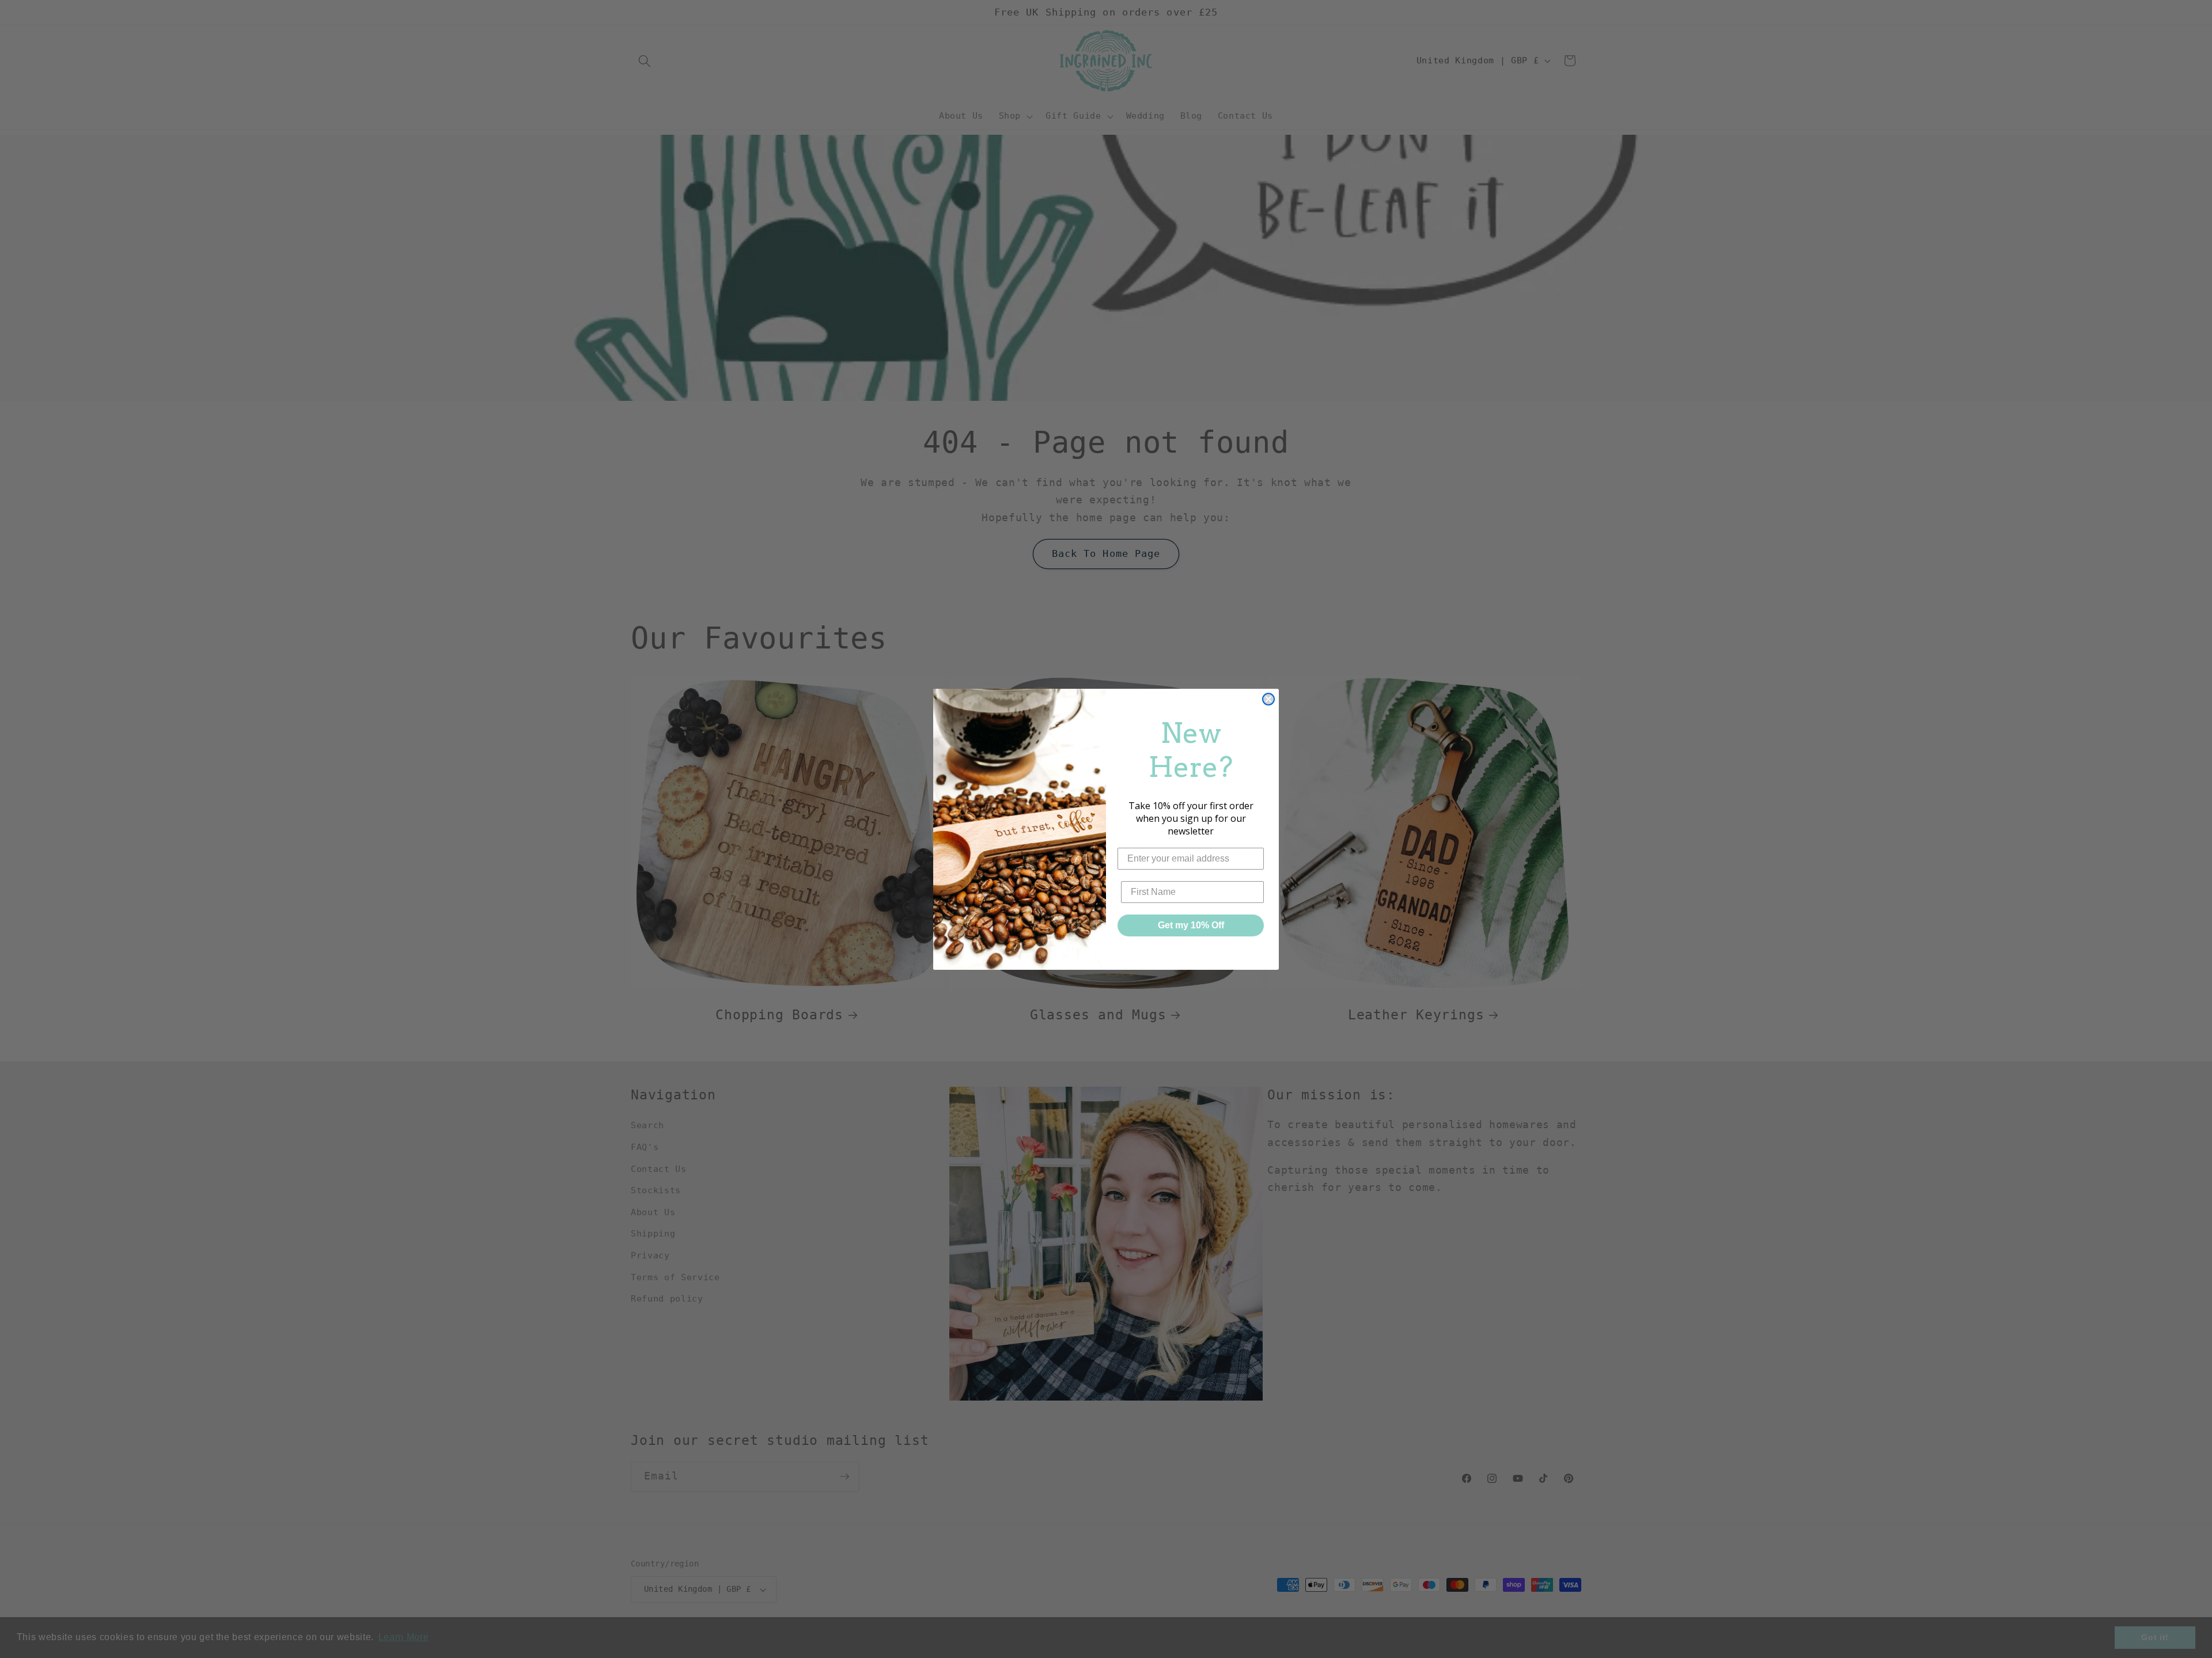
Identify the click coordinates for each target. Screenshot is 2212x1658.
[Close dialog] (1268, 699)
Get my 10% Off (1191, 925)
